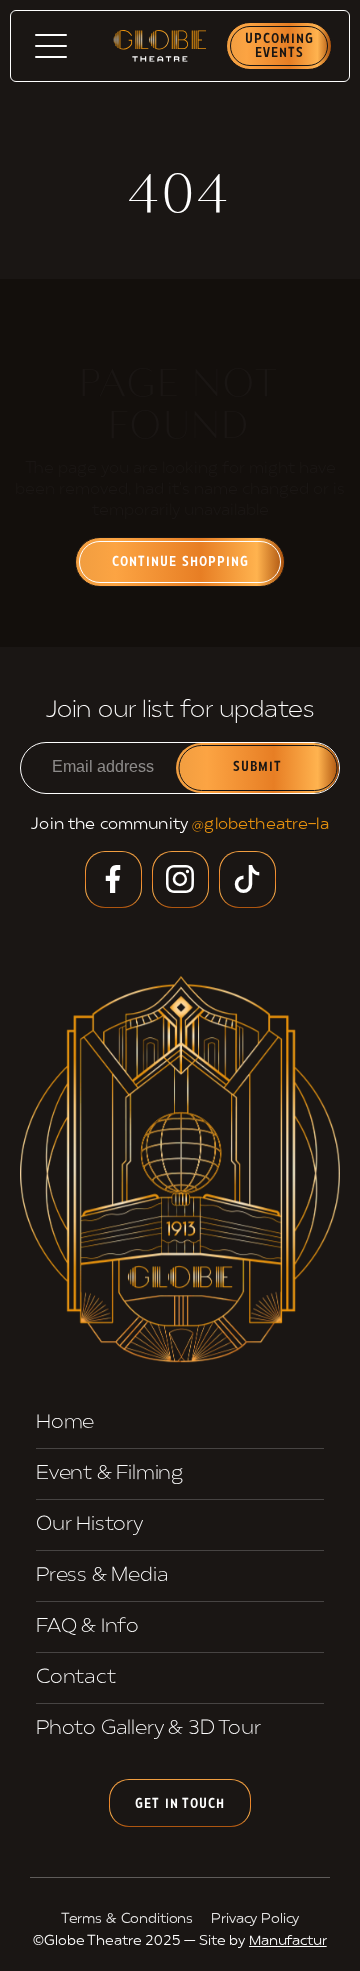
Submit (258, 767)
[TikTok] (247, 879)
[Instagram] (180, 879)
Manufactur (288, 1941)
